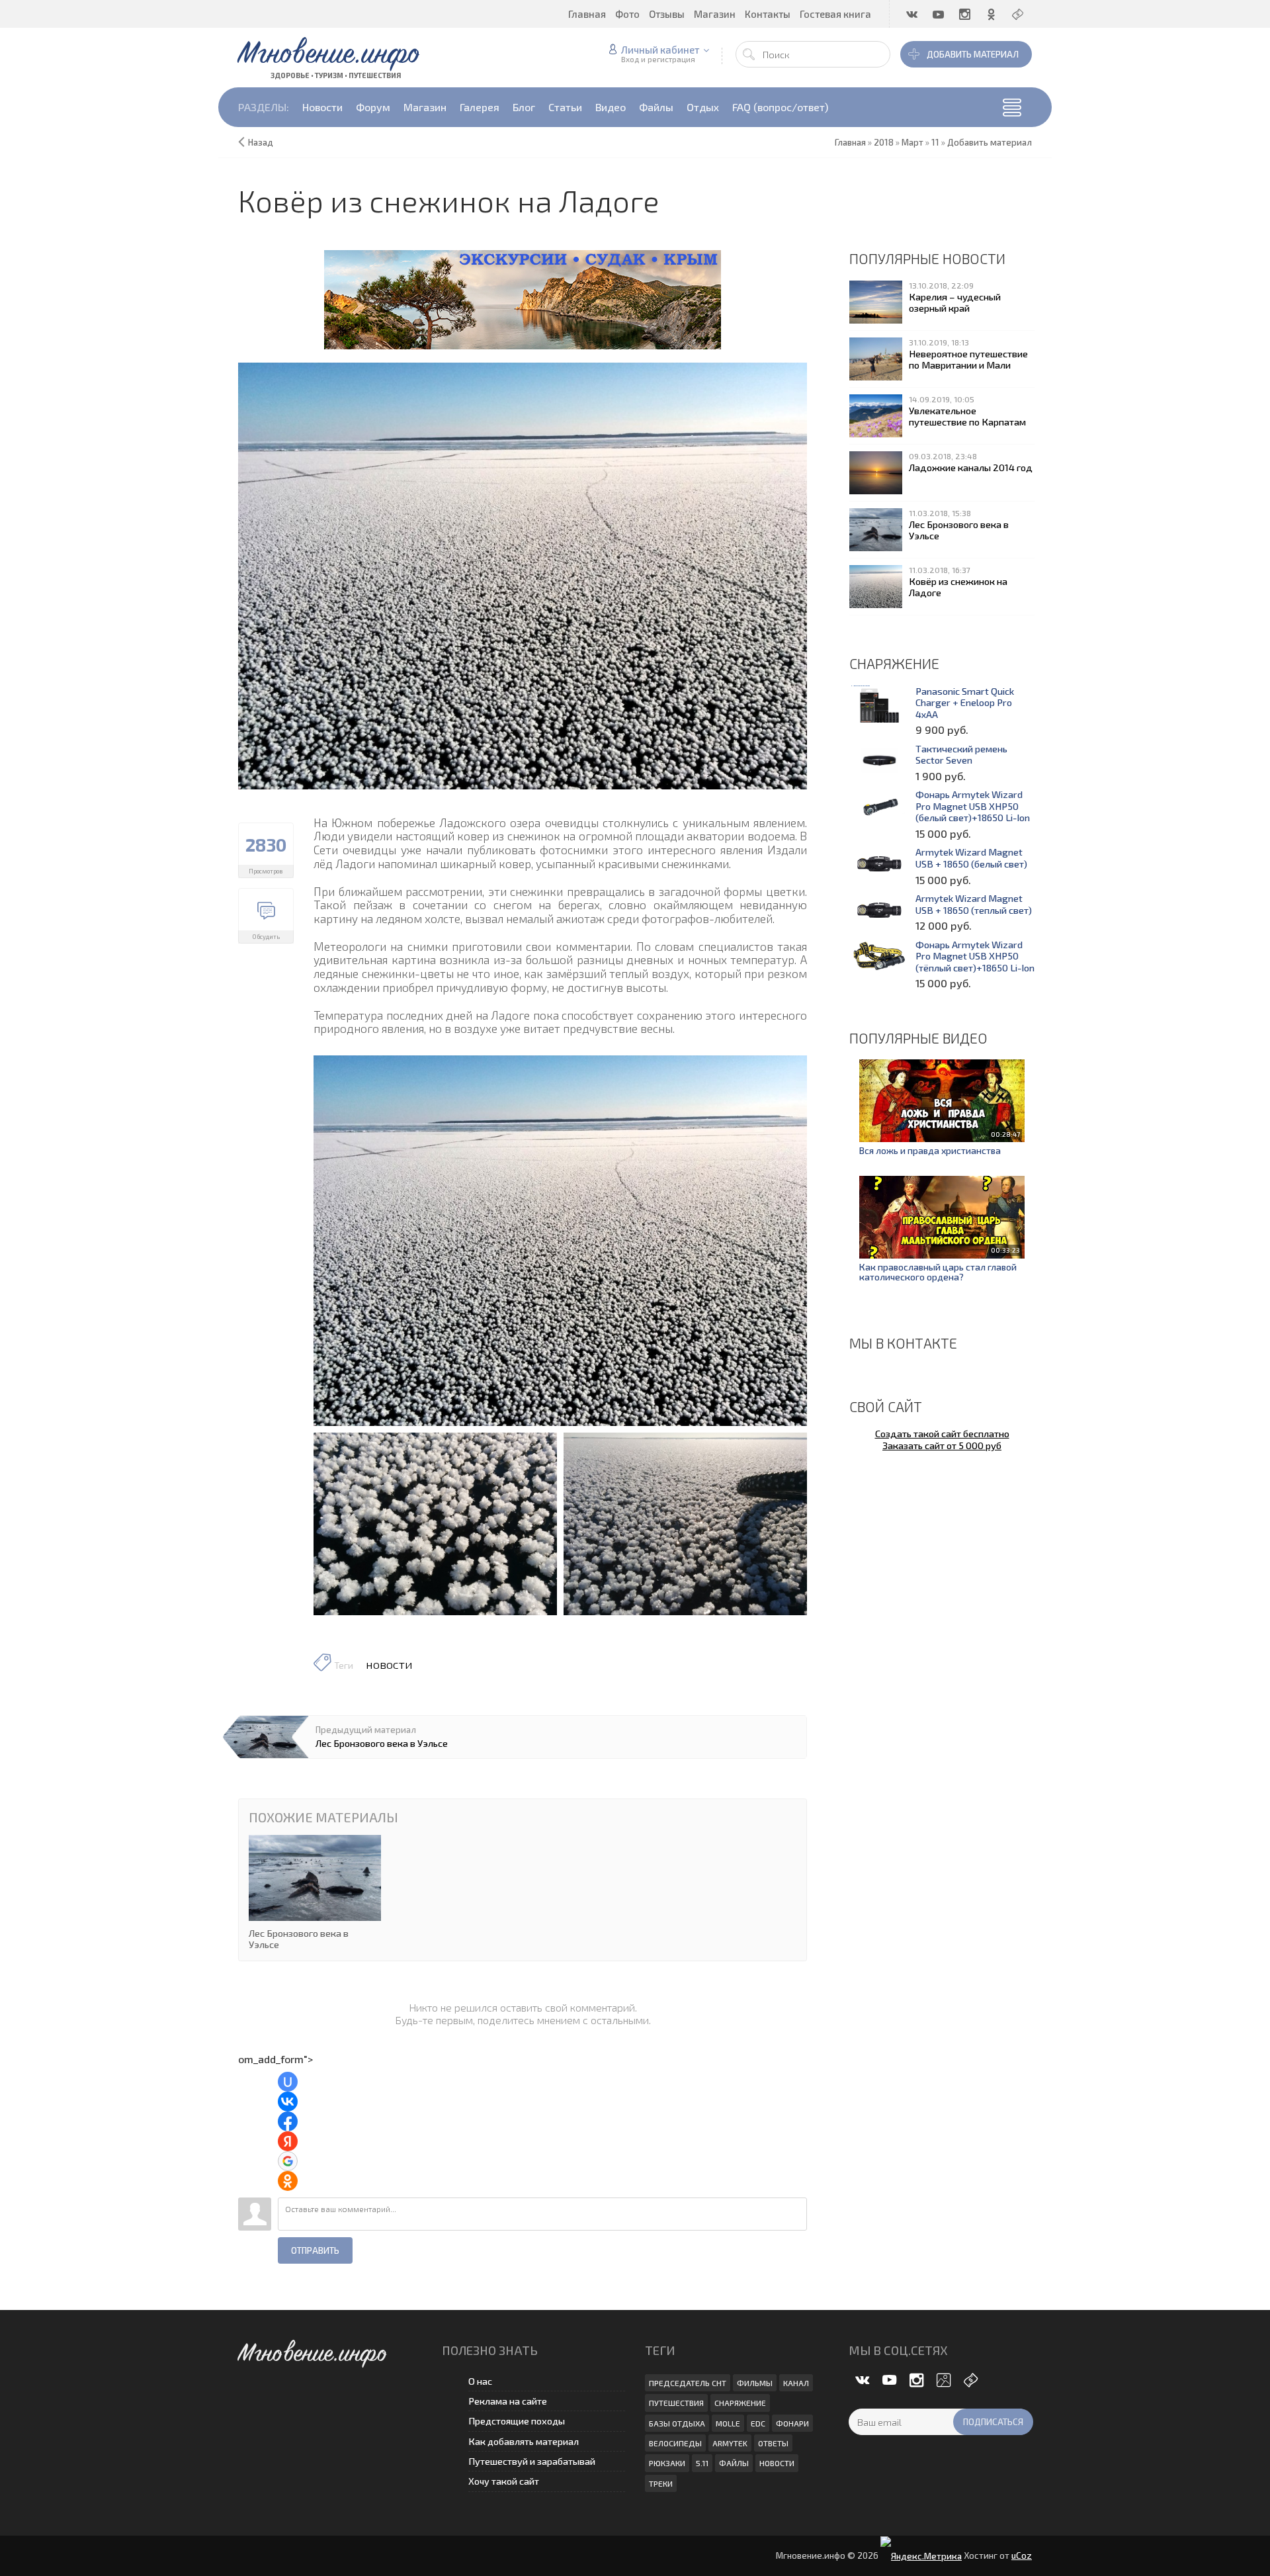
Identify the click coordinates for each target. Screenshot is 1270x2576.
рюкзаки (667, 2463)
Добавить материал (973, 54)
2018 (884, 142)
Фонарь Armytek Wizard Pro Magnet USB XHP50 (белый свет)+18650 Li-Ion (973, 806)
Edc (758, 2423)
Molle (728, 2423)
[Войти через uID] (288, 2082)
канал (796, 2383)
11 (935, 142)
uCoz (1022, 2555)
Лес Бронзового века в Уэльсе (382, 1743)
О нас (480, 2381)
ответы (773, 2443)
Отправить (315, 2250)
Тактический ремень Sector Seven (961, 755)
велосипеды (675, 2443)
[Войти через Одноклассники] (288, 2181)
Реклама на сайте (508, 2401)
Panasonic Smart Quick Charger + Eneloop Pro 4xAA (965, 703)
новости (389, 1664)
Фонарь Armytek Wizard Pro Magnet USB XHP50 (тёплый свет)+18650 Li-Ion (975, 956)
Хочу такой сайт (504, 2481)
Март (912, 142)
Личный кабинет (660, 50)
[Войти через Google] (288, 2161)
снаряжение (740, 2403)
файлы (734, 2463)
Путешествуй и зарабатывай (532, 2461)
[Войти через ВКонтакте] (288, 2102)
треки (661, 2483)
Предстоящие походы (517, 2421)
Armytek (730, 2443)
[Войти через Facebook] (288, 2121)
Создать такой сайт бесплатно (942, 1433)
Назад (261, 142)
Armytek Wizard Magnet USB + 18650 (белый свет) (971, 858)
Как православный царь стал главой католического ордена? (938, 1272)
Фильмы (755, 2383)
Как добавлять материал (524, 2441)
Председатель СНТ (688, 2383)
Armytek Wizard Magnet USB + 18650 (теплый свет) (974, 904)
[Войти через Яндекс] (288, 2141)
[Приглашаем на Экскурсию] (523, 298)
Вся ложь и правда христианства (930, 1150)
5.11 (702, 2463)
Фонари (792, 2423)
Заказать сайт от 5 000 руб (942, 1445)
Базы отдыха (677, 2423)
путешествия (676, 2403)
